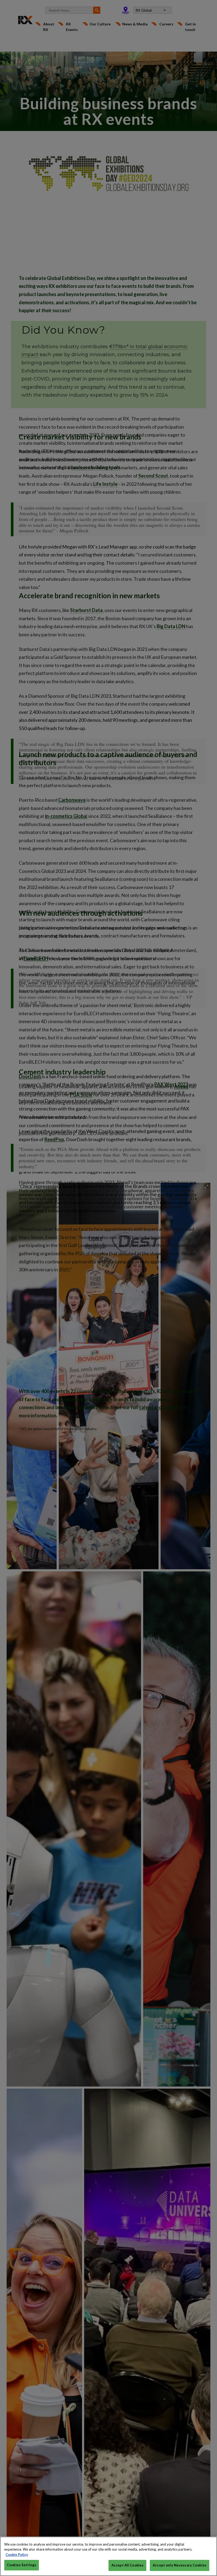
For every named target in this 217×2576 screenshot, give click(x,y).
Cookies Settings (22, 2565)
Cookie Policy (17, 2555)
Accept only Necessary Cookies (180, 2565)
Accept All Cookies (127, 2565)
